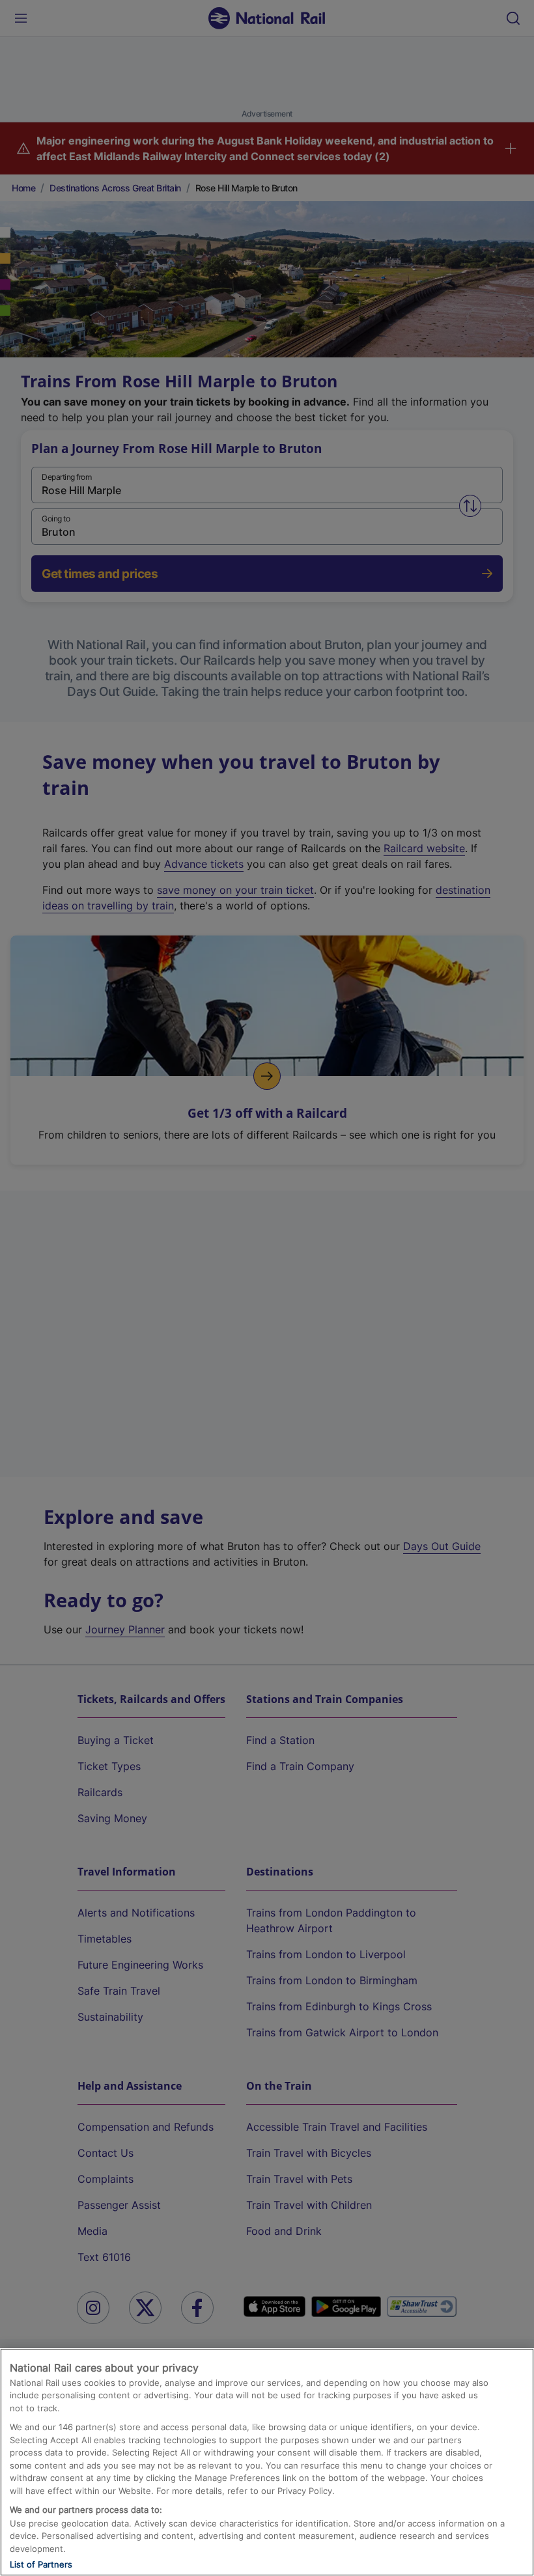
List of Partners (41, 2564)
